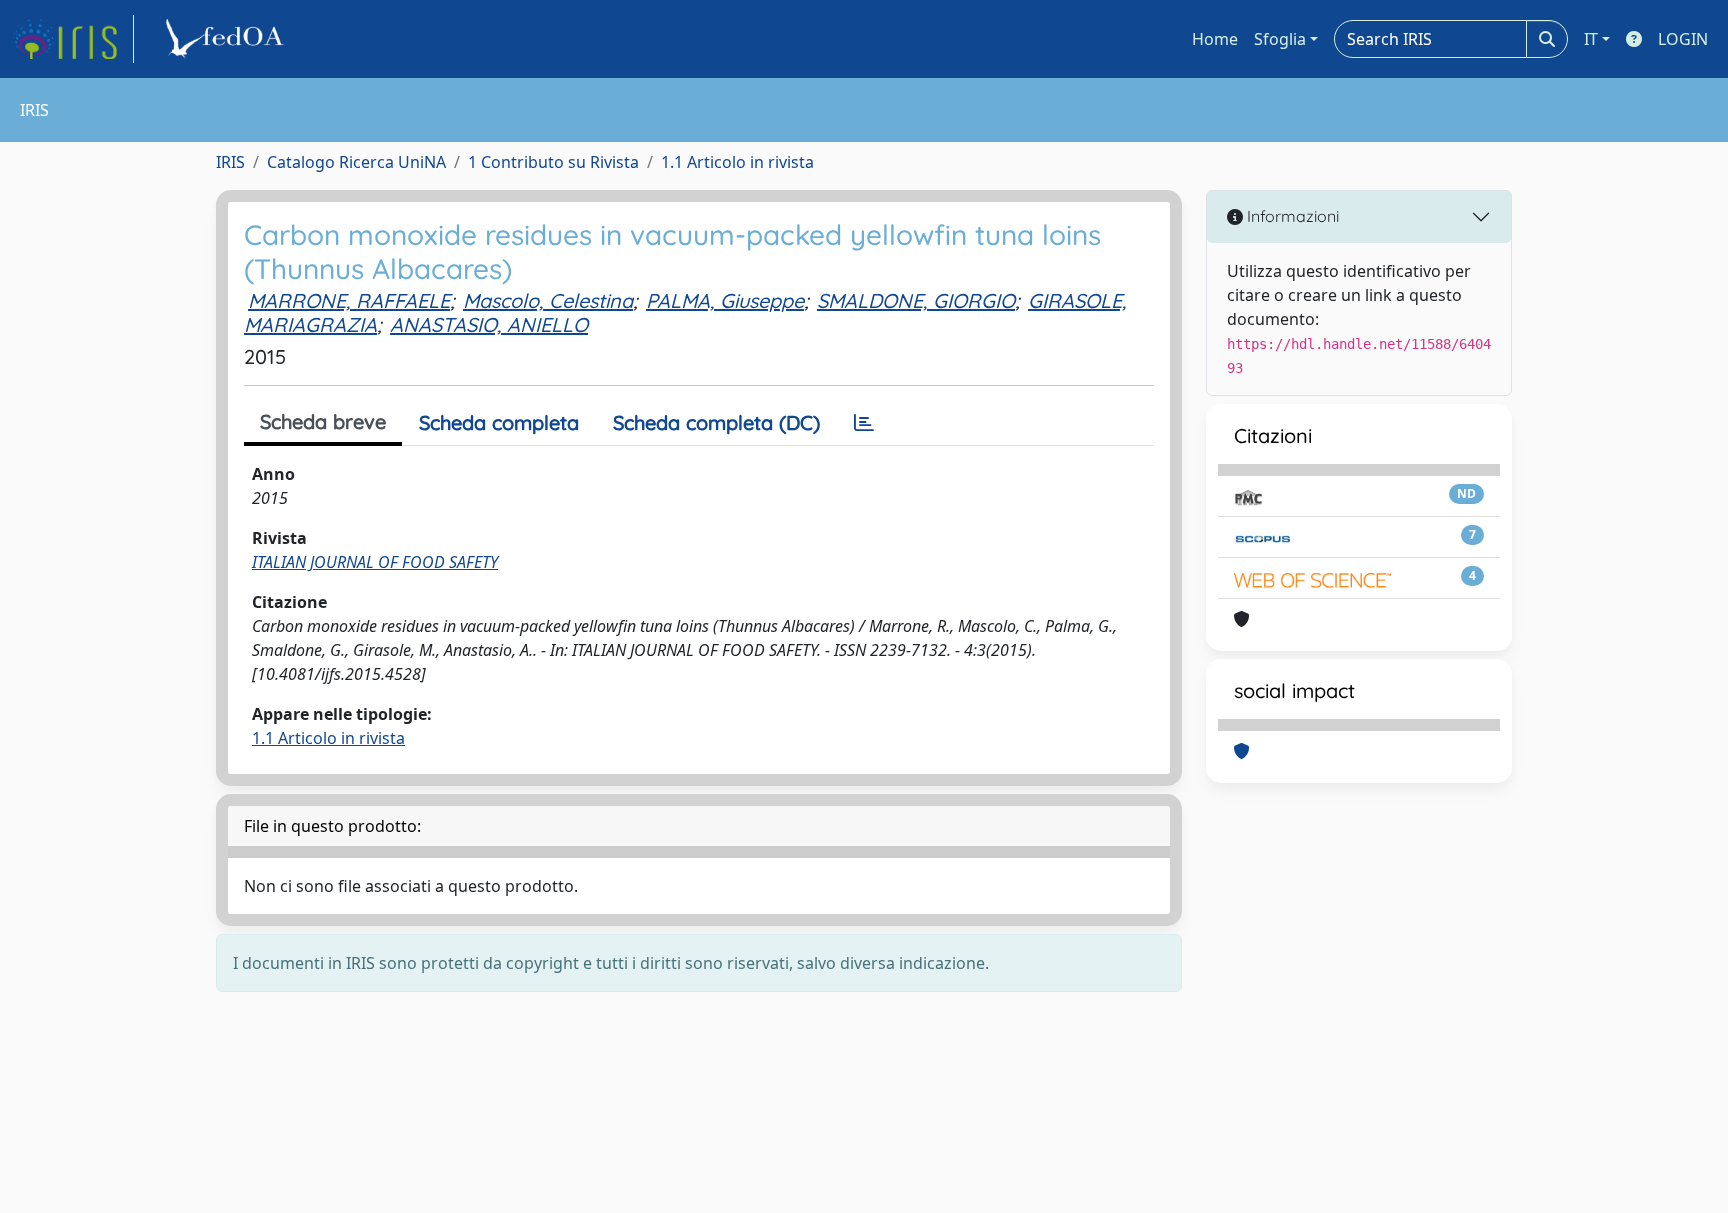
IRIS (230, 162)
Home (1215, 39)
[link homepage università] (228, 39)
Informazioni (1291, 216)
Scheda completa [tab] (499, 422)
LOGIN (1683, 39)
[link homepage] (73, 39)
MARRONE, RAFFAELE (349, 300)
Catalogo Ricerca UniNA (356, 162)
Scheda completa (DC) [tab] (716, 422)
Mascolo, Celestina (548, 300)
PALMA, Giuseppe (725, 300)
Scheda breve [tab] (323, 421)
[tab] (864, 423)
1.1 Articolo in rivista (737, 162)
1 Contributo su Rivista (553, 162)
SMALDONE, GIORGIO (916, 300)
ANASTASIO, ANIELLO (489, 324)
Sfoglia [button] (1280, 39)
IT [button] (1591, 39)
